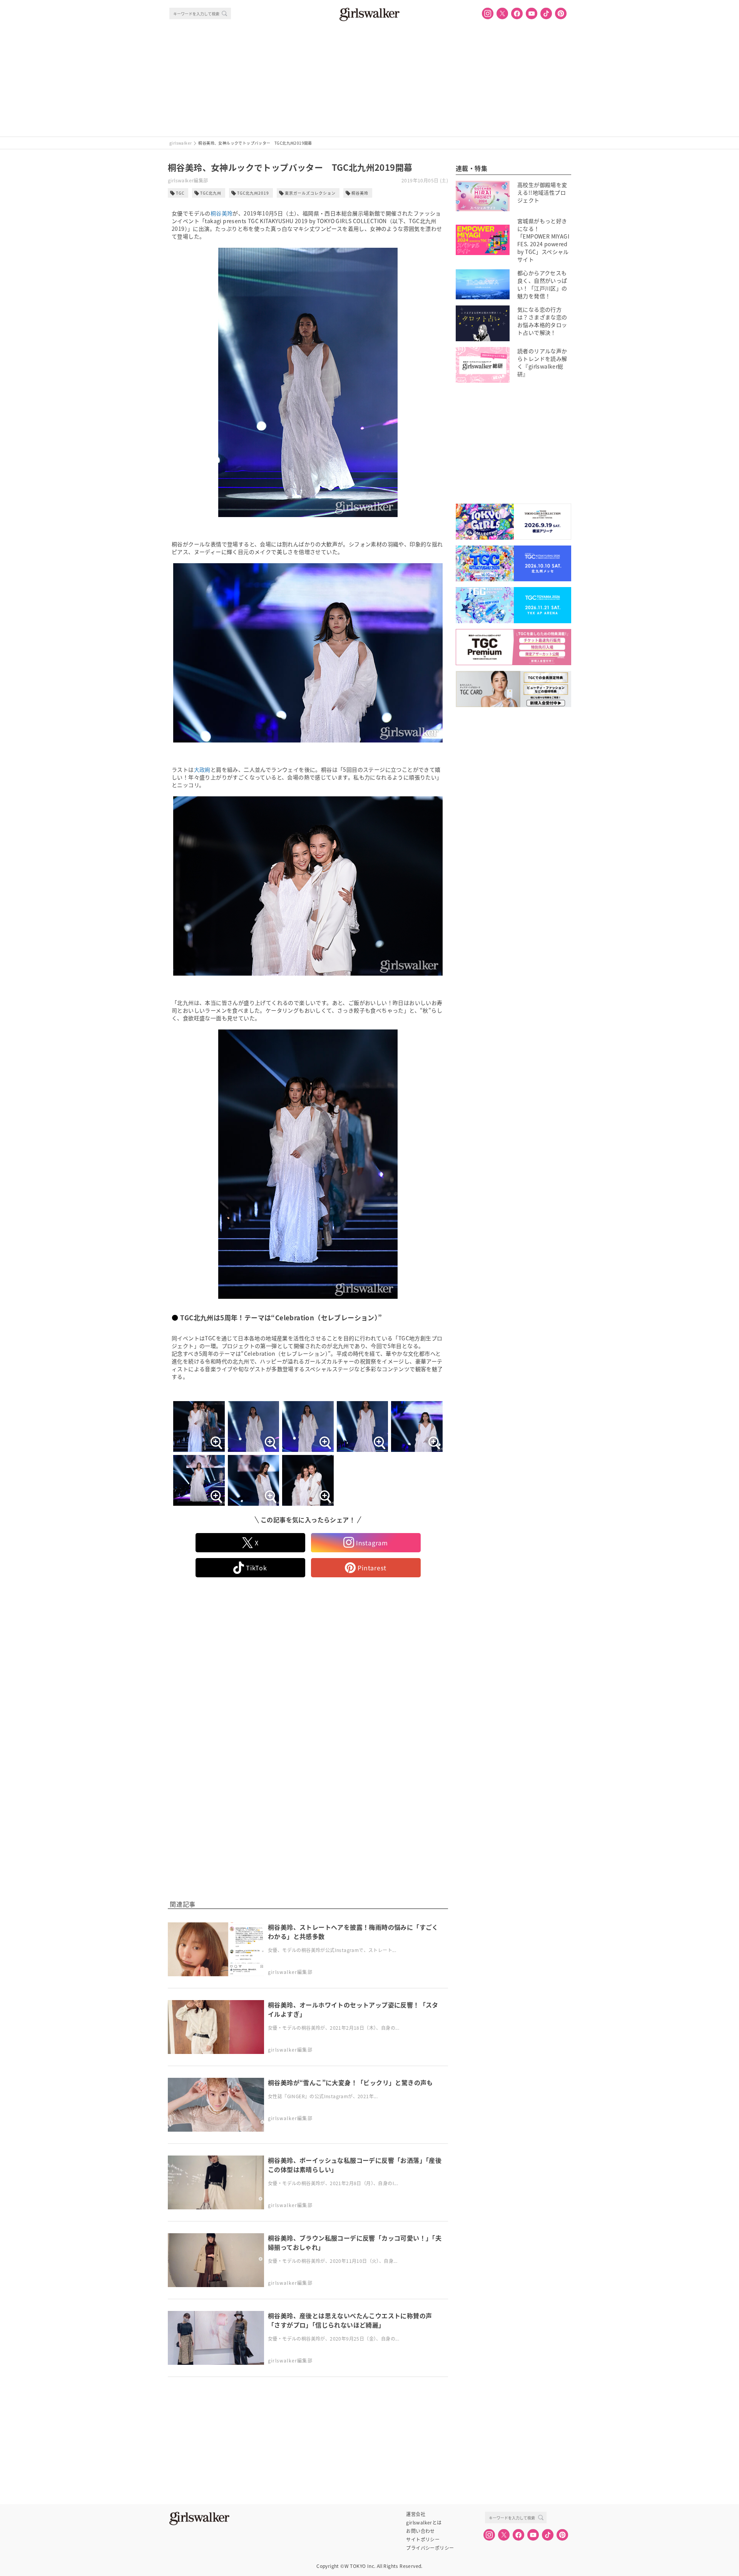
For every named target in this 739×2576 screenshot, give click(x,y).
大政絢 (202, 769)
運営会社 (416, 2514)
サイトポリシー (423, 2539)
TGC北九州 (211, 193)
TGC (180, 193)
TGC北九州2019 (253, 193)
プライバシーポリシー (430, 2548)
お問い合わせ (420, 2531)
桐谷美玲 (360, 193)
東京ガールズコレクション (310, 193)
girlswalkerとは (424, 2523)
